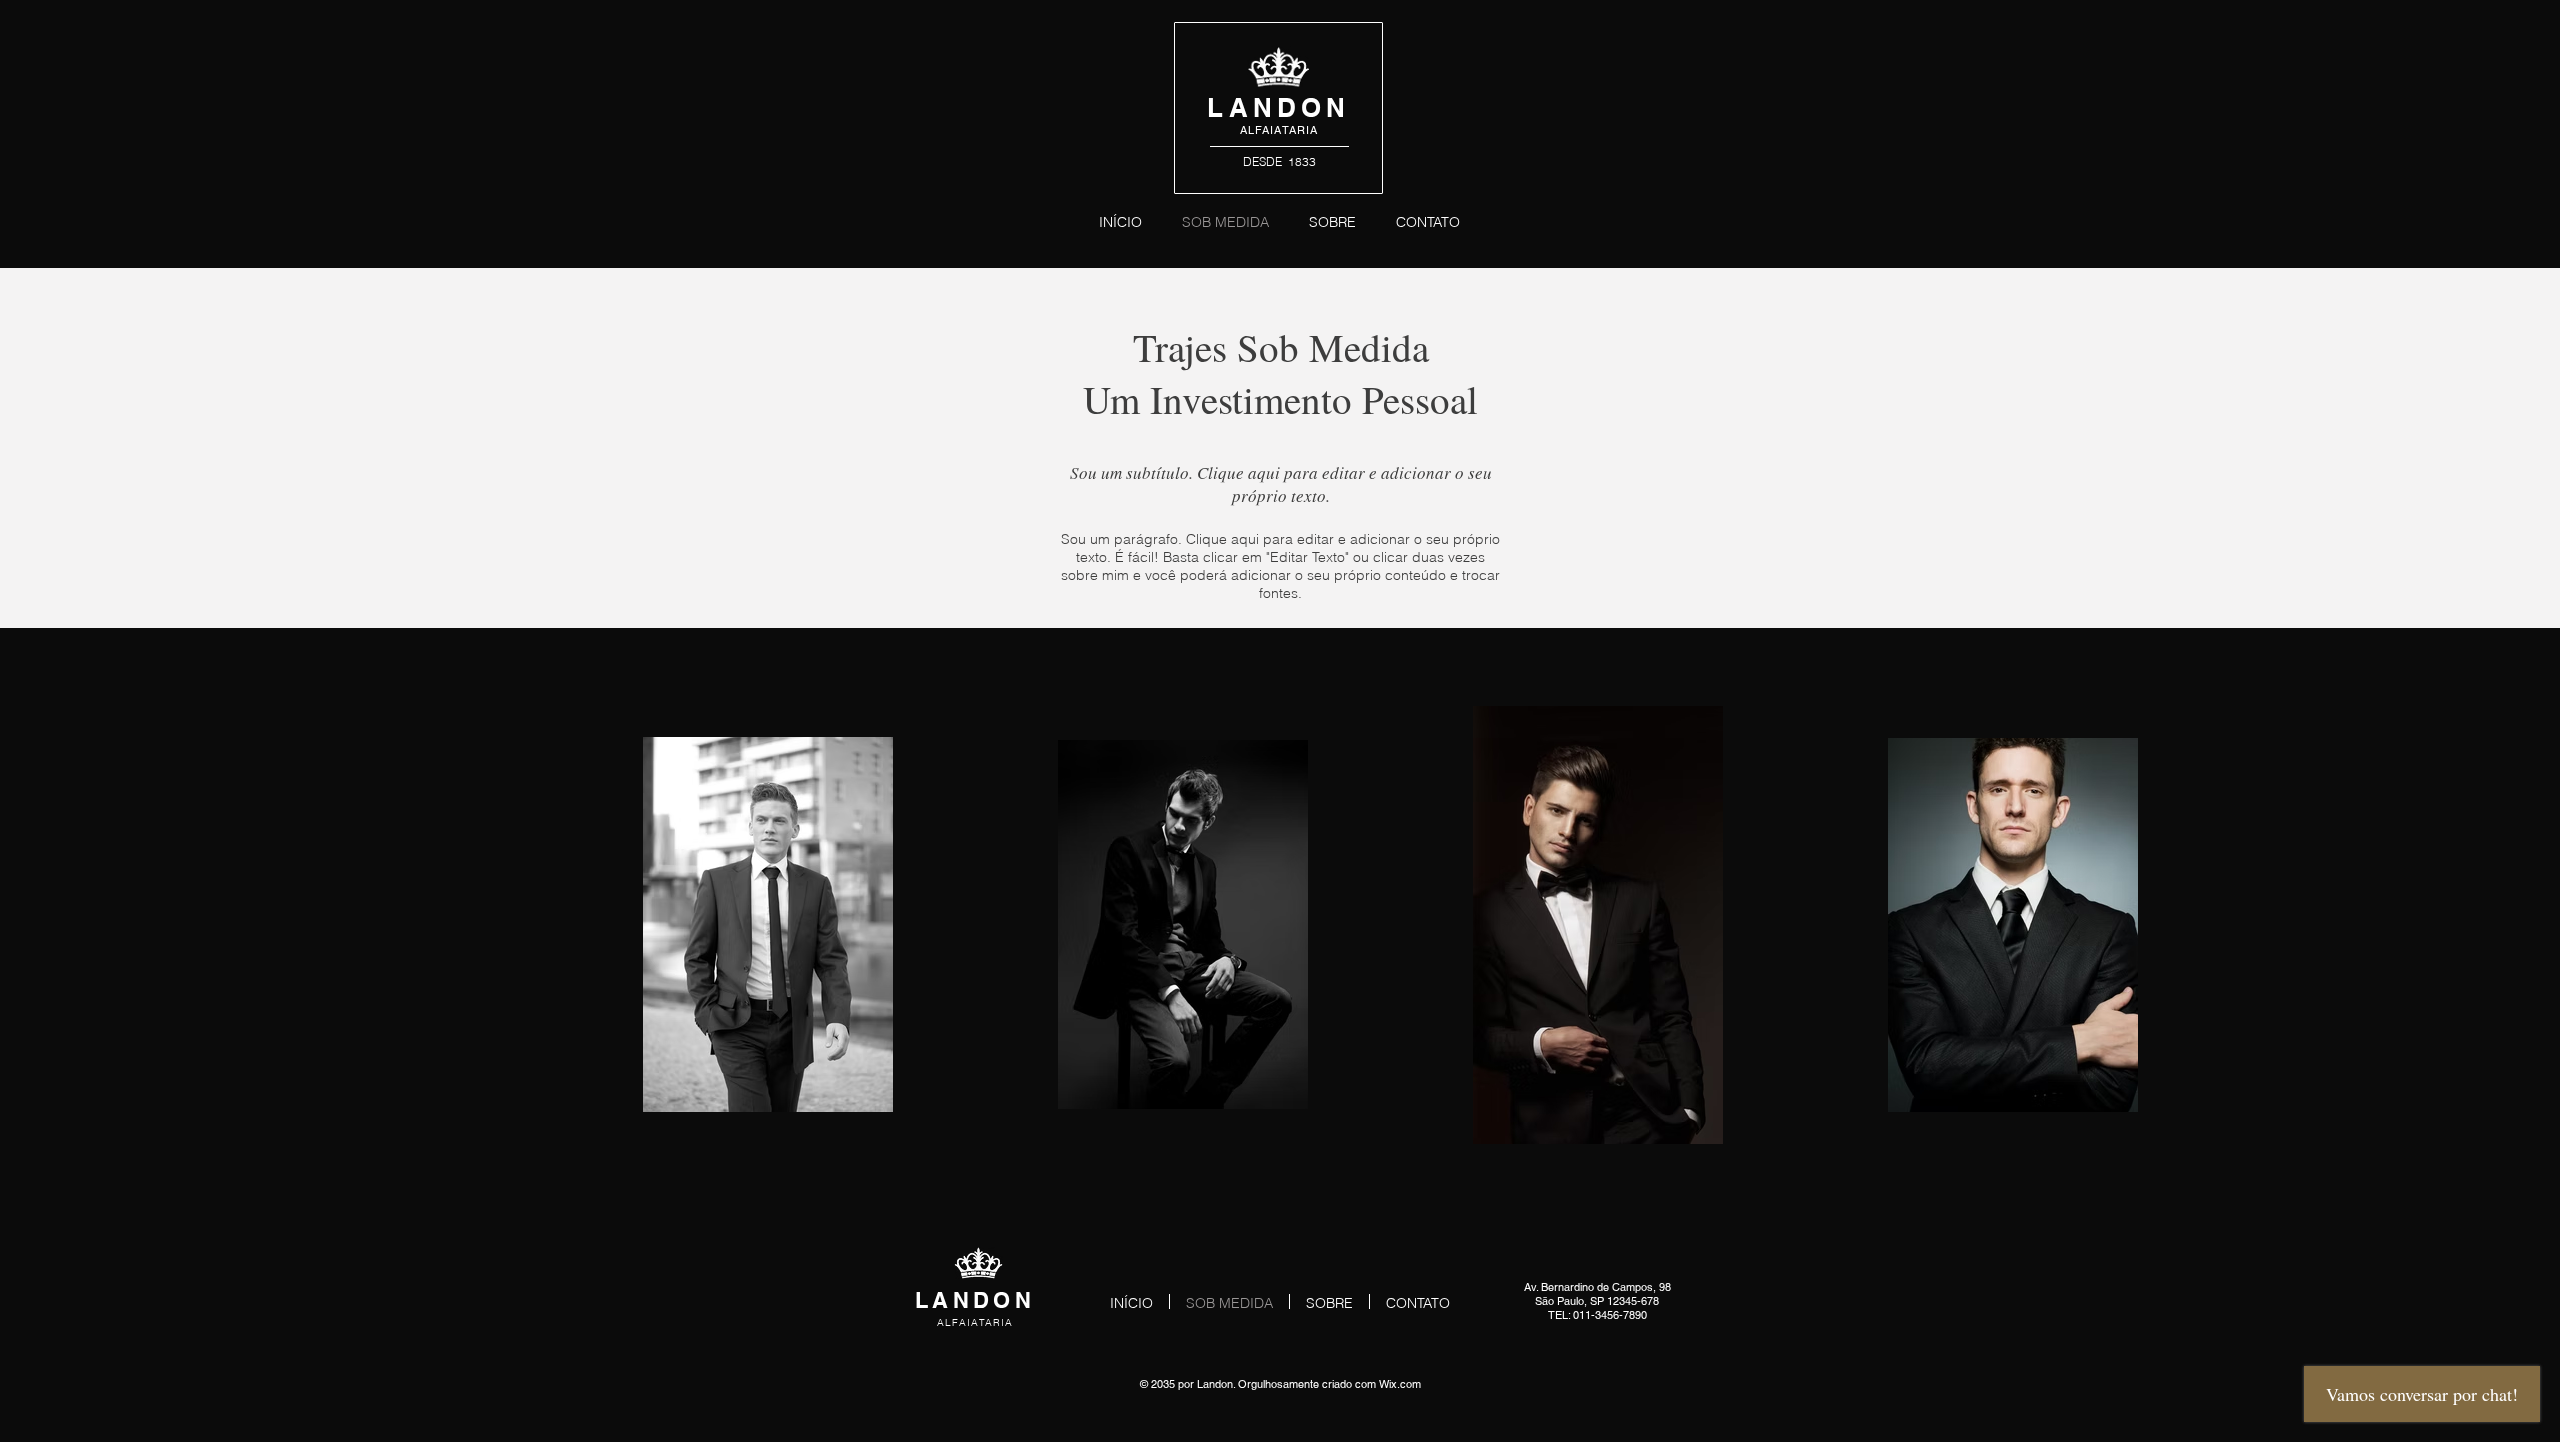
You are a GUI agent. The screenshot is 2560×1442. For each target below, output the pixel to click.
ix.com (1405, 1384)
